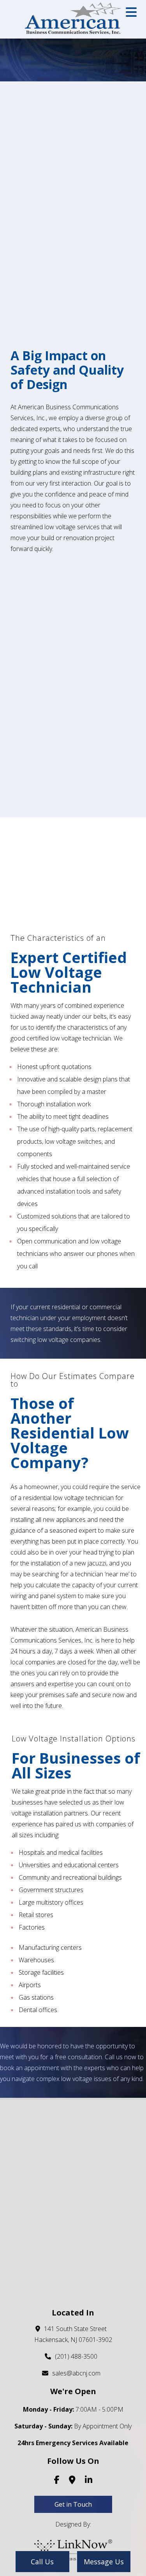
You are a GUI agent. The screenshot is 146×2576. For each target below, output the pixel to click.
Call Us (42, 2562)
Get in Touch (73, 2504)
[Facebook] (57, 2481)
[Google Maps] (72, 2481)
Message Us (104, 2562)
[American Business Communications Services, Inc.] (73, 18)
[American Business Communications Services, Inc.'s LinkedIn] (89, 2481)
